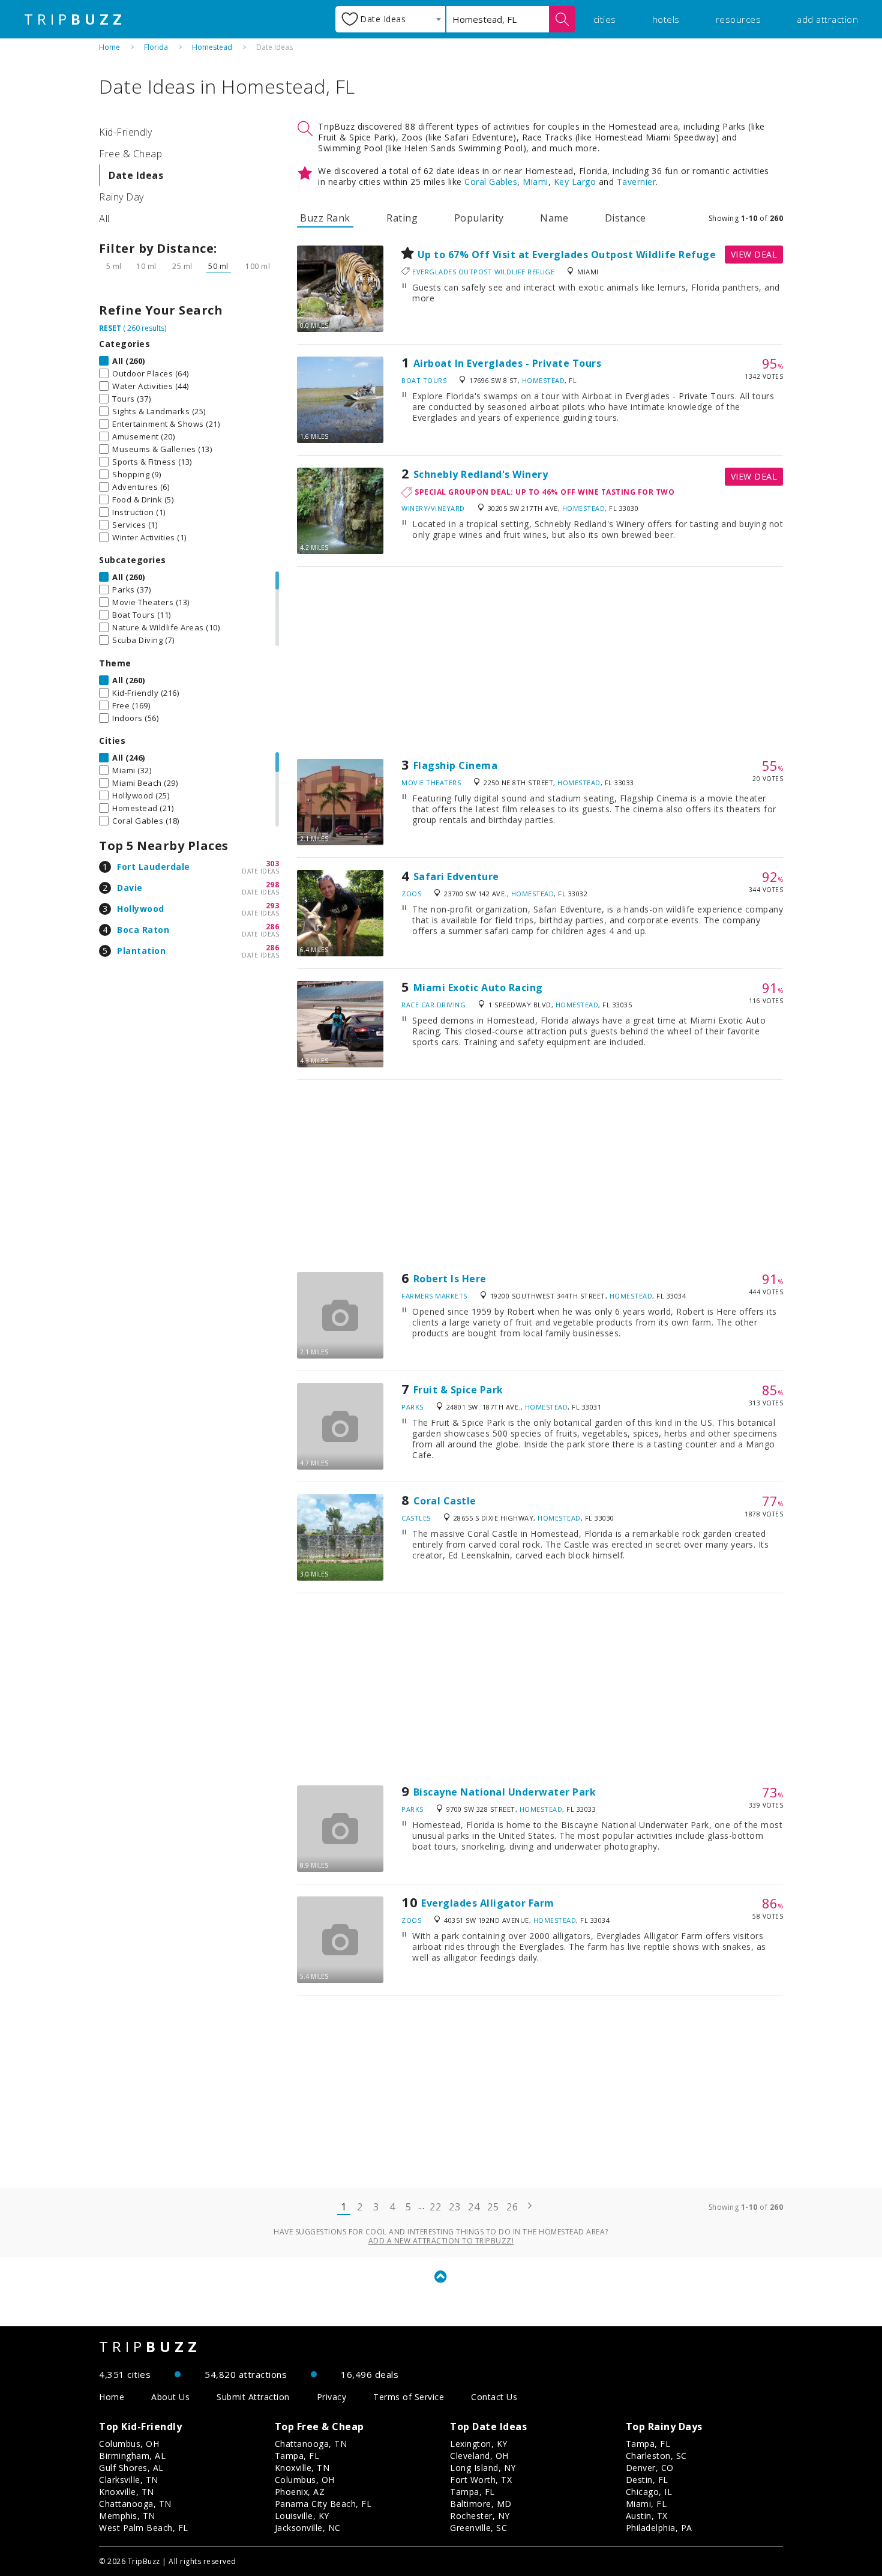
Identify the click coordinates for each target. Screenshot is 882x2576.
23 (454, 2207)
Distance (625, 218)
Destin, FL (647, 2480)
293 (273, 906)
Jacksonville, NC (308, 2528)
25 (493, 2207)
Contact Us (494, 2397)
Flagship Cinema (456, 765)
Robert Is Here (450, 1279)
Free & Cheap (130, 154)
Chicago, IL (649, 2492)
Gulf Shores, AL (131, 2468)
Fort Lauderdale (154, 867)
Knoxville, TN (127, 2492)
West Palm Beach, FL (144, 2528)
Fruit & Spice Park (458, 1390)
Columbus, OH (129, 2444)
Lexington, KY (479, 2444)
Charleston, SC (656, 2456)
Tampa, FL (297, 2456)
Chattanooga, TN (135, 2504)
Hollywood (141, 909)
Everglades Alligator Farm (488, 1903)
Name (554, 218)
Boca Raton (143, 930)
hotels (666, 19)
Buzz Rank (325, 218)
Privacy (332, 2397)
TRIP (75, 19)
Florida (156, 47)
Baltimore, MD (481, 2504)
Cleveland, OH (479, 2456)
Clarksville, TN (129, 2480)
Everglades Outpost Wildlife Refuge (483, 272)
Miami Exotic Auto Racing (478, 988)
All (104, 219)
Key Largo (575, 182)
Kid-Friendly (125, 132)
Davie (130, 888)
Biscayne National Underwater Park (505, 1792)
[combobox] (390, 19)
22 (435, 2207)
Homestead (212, 47)
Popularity (479, 218)
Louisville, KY (302, 2516)
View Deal (754, 254)
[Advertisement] (540, 663)
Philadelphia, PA (659, 2528)
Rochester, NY (480, 2516)
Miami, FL (646, 2504)
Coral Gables (491, 182)
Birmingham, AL (132, 2456)
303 (273, 864)
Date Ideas (136, 175)
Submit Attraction (253, 2397)
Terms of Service (409, 2397)
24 (474, 2207)
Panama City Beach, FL (323, 2504)
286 (273, 927)
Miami (535, 182)
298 (273, 885)
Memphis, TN (127, 2516)
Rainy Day (121, 197)
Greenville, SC (478, 2528)
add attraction (827, 19)
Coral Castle (445, 1501)
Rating (402, 218)
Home (109, 47)
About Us (170, 2397)
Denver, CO (650, 2468)
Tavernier (637, 182)
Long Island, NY (483, 2468)
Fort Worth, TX (481, 2480)
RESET (110, 328)
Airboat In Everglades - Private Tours (508, 363)
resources (739, 19)
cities (605, 19)
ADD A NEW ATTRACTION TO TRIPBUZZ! (441, 2241)
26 (512, 2207)
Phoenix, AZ (300, 2492)
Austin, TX (647, 2516)
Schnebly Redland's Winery (481, 474)
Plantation (141, 951)
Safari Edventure (456, 876)
